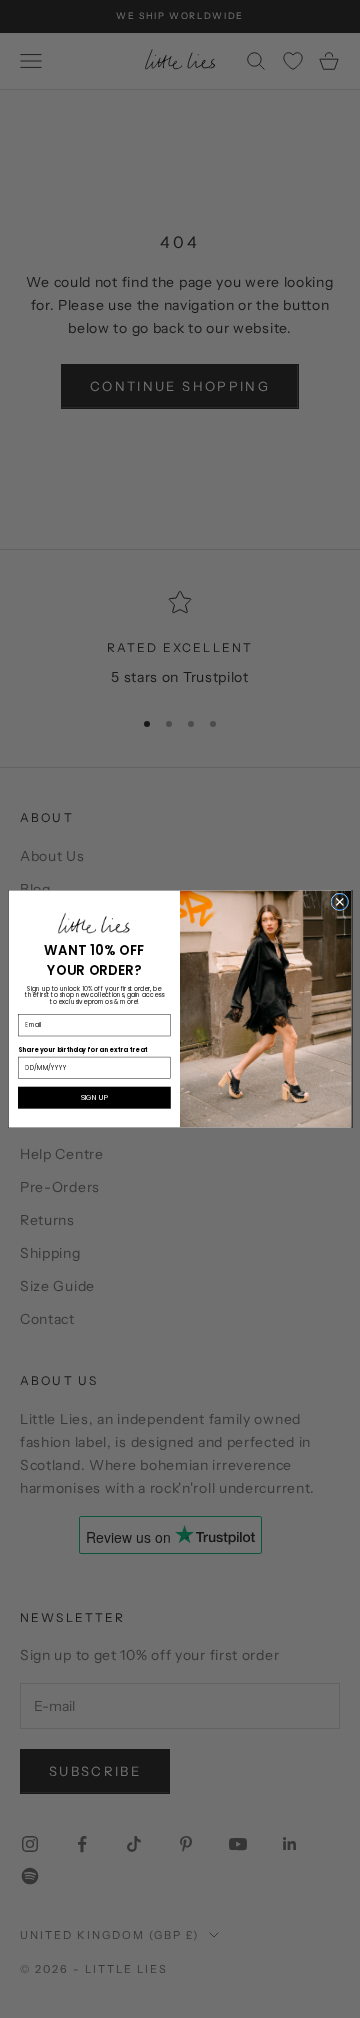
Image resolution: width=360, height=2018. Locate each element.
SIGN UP (94, 1097)
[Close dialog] (340, 902)
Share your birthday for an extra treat (82, 1049)
